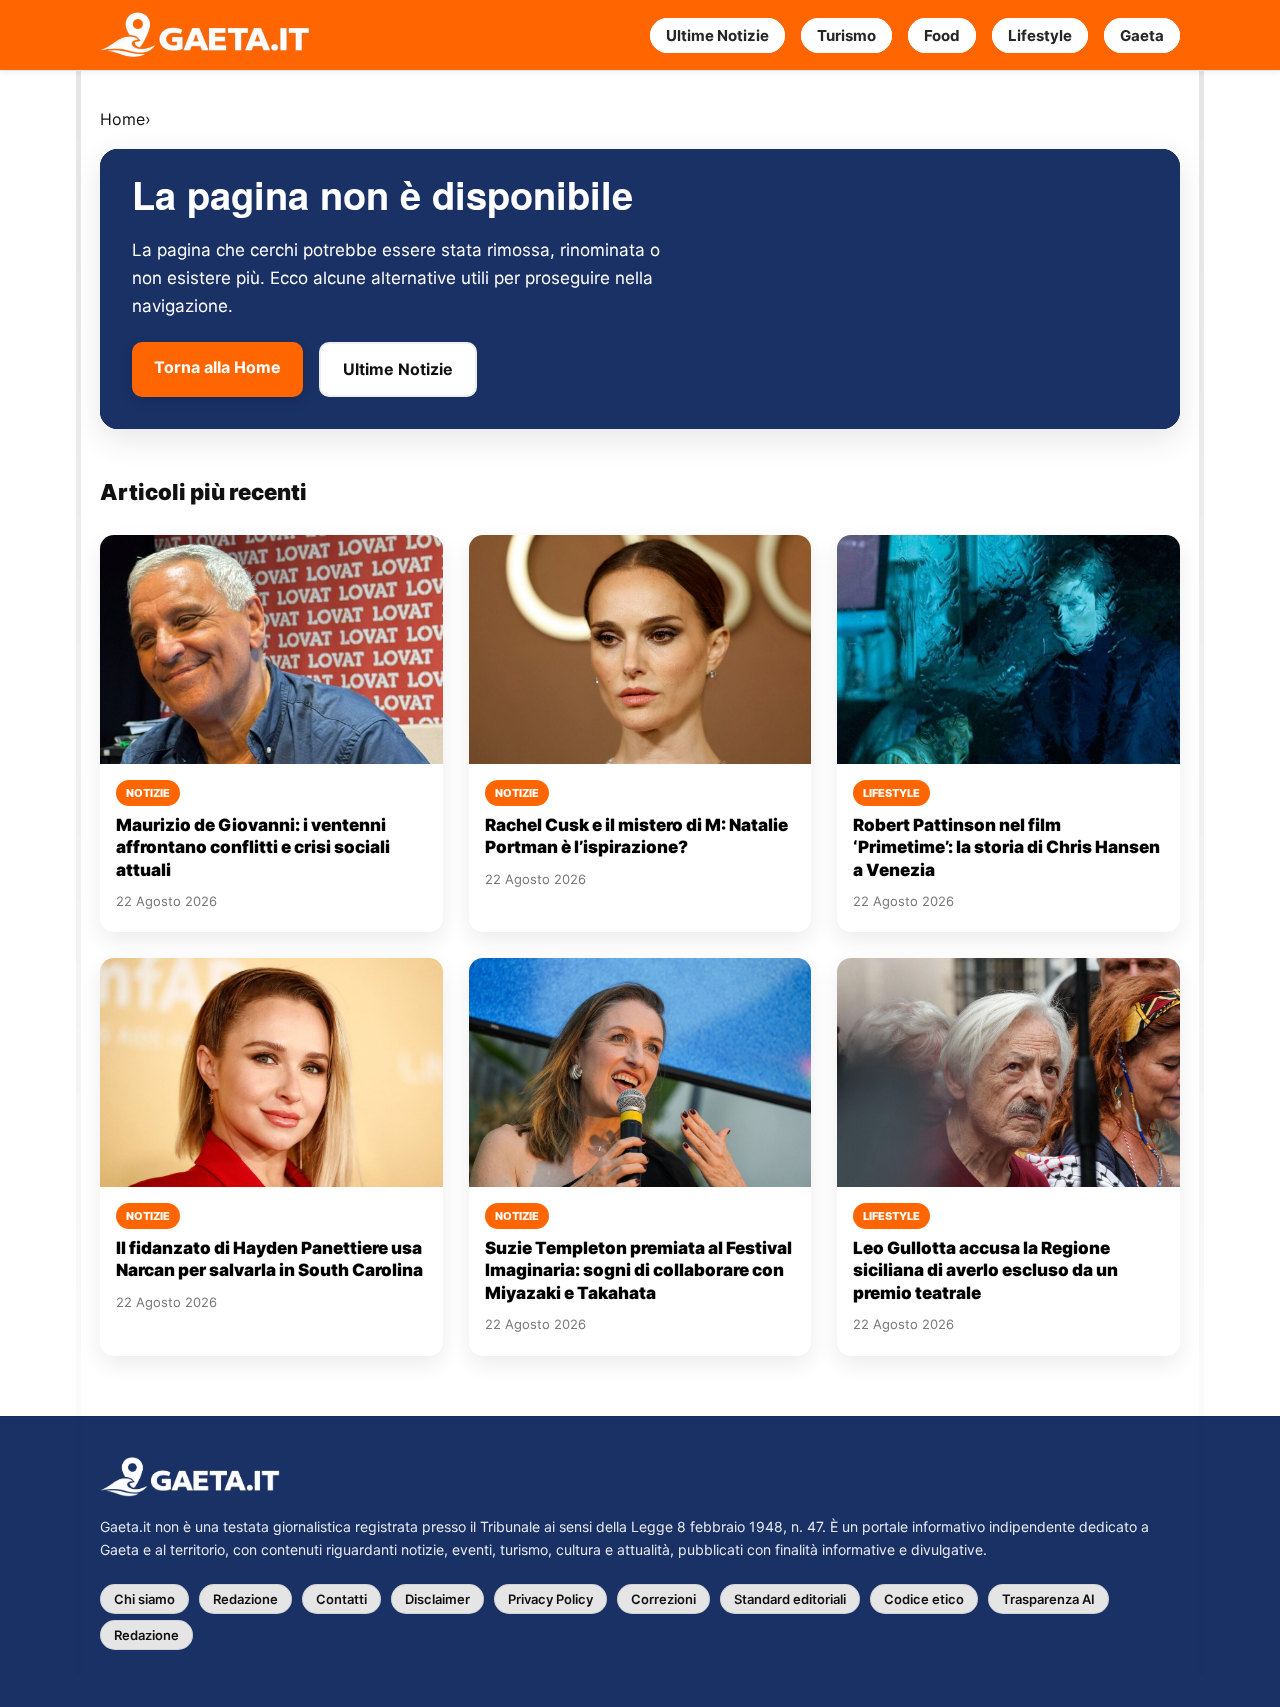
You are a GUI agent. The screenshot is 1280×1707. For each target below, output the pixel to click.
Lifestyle (1040, 35)
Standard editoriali (790, 1599)
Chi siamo (144, 1599)
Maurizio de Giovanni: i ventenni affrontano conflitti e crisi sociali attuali (253, 847)
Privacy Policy (550, 1599)
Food (942, 35)
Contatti (341, 1599)
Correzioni (663, 1599)
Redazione (245, 1599)
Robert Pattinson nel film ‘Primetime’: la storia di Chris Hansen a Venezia (1006, 847)
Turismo (846, 35)
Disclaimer (437, 1599)
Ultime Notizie (717, 35)
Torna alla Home (217, 367)
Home (122, 119)
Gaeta (1142, 35)
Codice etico (924, 1599)
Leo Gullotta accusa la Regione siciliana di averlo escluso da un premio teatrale (985, 1270)
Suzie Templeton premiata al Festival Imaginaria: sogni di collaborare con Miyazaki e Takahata (638, 1270)
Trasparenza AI (1048, 1599)
